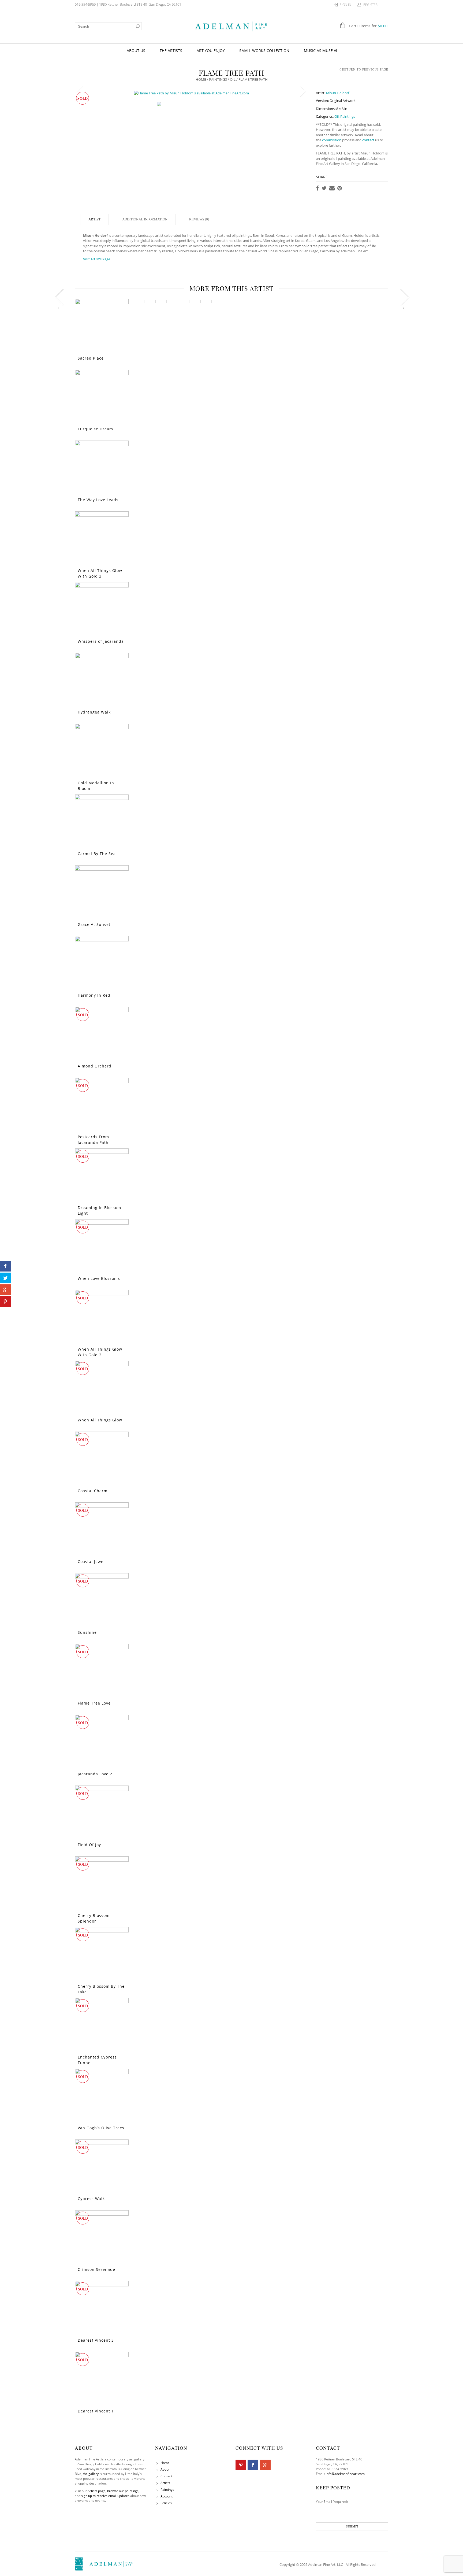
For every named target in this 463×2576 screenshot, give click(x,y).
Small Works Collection (264, 51)
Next (303, 92)
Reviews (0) (199, 219)
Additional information (145, 219)
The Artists (171, 51)
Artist (94, 219)
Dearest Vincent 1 (96, 2411)
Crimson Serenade (96, 2269)
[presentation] (58, 299)
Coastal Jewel (91, 1562)
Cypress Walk (91, 2199)
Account (167, 2496)
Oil (233, 79)
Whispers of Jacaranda (101, 641)
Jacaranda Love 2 (95, 1774)
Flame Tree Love (94, 1703)
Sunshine (87, 1632)
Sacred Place (91, 358)
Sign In (346, 5)
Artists (165, 2483)
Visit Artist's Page (97, 259)
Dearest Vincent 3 (96, 2340)
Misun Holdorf (338, 93)
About (165, 2469)
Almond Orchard (95, 1066)
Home (201, 79)
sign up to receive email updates (105, 2496)
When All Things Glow (100, 1420)
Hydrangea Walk (94, 712)
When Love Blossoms (99, 1278)
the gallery (91, 2474)
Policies (166, 2503)
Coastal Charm (93, 1491)
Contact (166, 2476)
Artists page (97, 2491)
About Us (136, 51)
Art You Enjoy (211, 51)
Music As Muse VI (320, 51)
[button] (139, 301)
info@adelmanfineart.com (345, 2474)
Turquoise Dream (95, 429)
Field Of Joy (89, 1845)
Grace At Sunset (94, 924)
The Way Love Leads (98, 500)
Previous (80, 92)
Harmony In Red (94, 995)
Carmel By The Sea (97, 854)
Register (370, 5)
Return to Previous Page (365, 69)
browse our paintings (123, 2491)
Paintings (218, 79)
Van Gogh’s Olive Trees (101, 2128)
